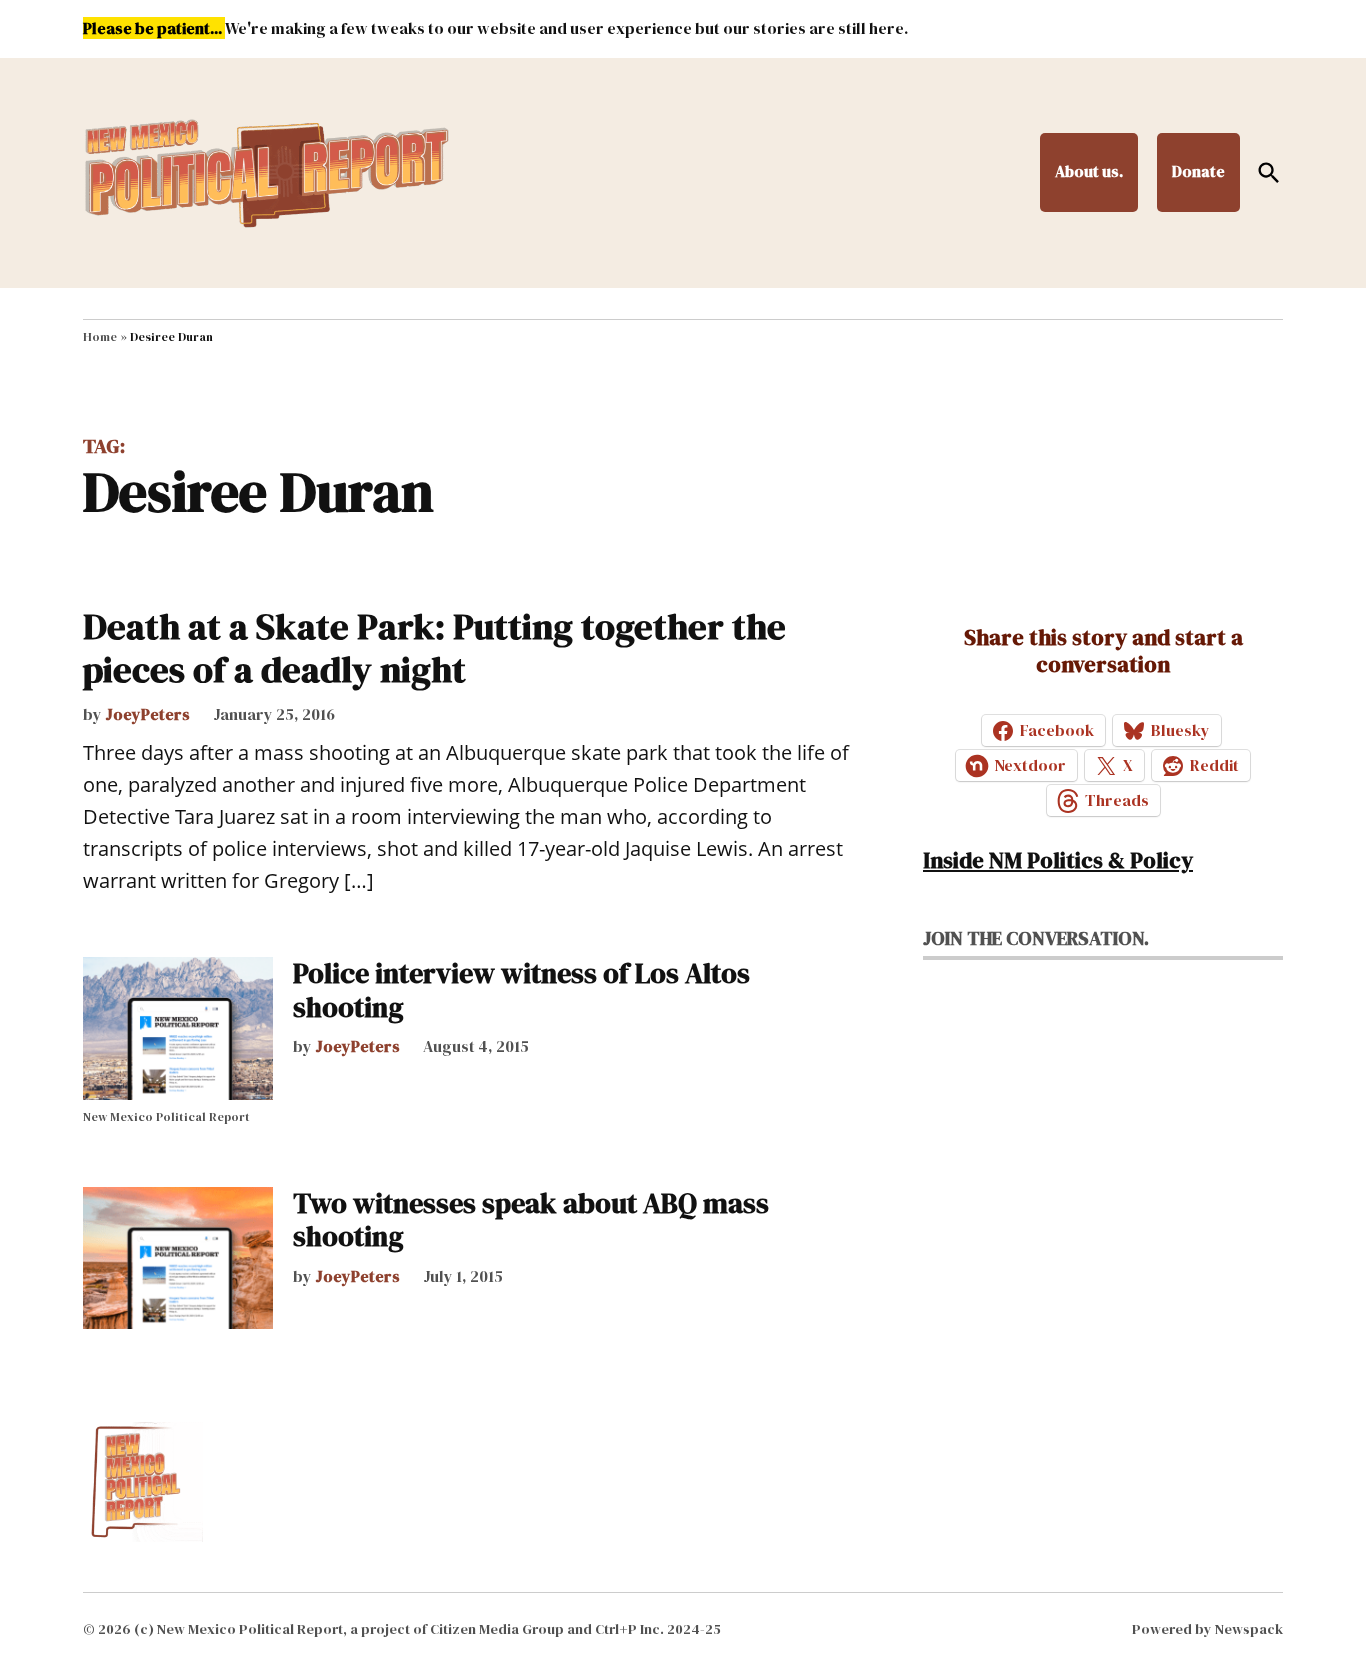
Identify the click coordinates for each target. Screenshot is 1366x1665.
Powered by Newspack (1207, 1629)
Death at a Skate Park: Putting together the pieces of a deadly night (434, 648)
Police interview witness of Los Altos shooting (521, 990)
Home (100, 337)
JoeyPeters (147, 714)
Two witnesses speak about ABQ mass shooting (531, 1220)
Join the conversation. (1036, 938)
